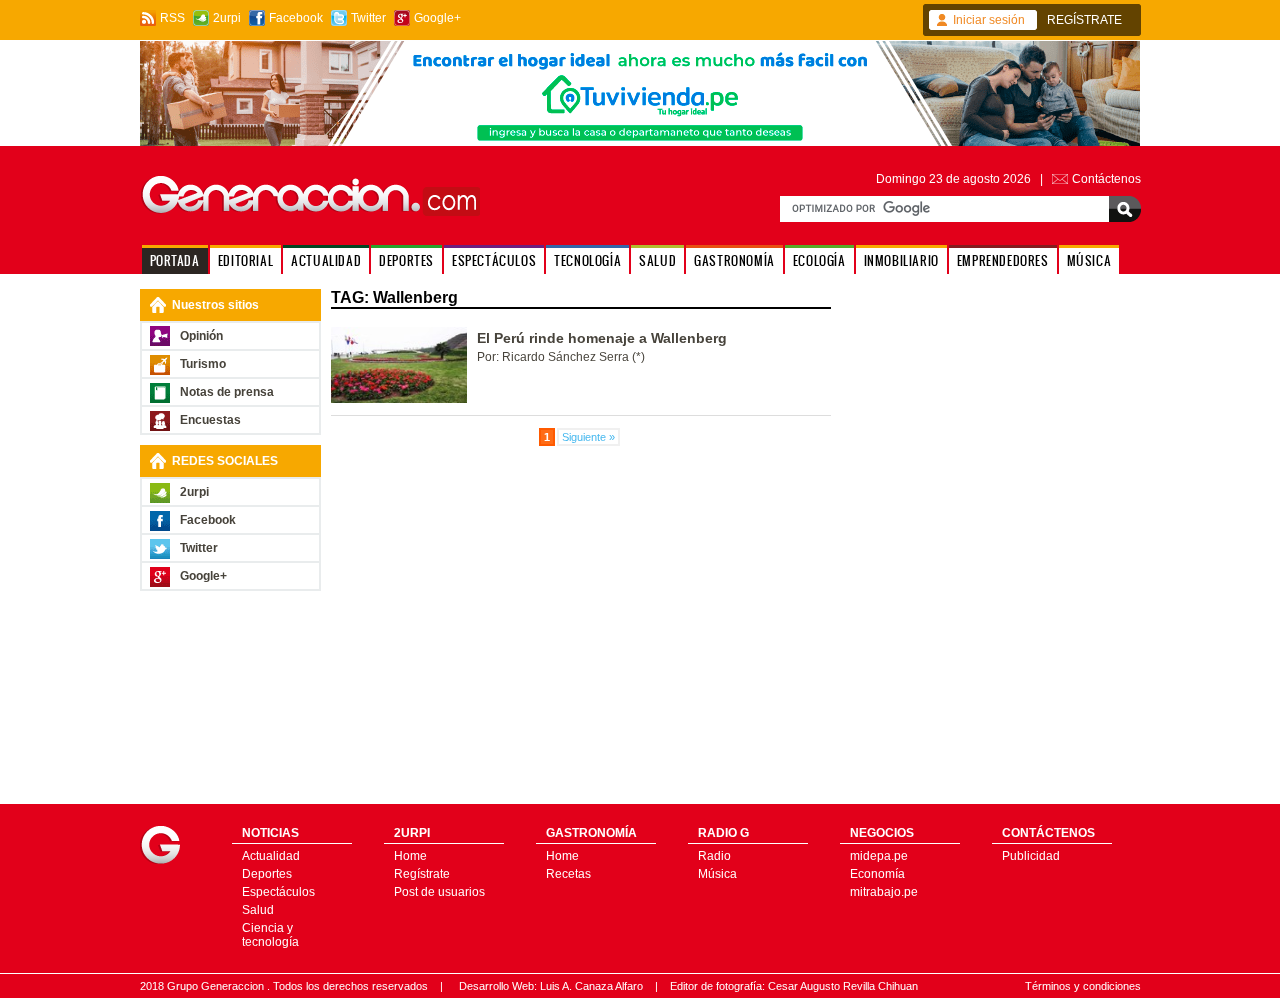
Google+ (437, 18)
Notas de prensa (227, 392)
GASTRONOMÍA (734, 260)
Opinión (201, 336)
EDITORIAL (245, 260)
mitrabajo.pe (884, 892)
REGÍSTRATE (1084, 20)
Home (410, 856)
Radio (714, 856)
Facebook (296, 18)
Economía (877, 874)
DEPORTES (406, 260)
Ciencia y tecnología (270, 935)
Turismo (203, 364)
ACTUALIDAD (326, 260)
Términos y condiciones (1083, 986)
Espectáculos (278, 892)
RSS (172, 18)
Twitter (368, 18)
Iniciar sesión (989, 20)
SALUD (657, 260)
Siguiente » (588, 437)
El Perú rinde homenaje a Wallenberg (602, 338)
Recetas (568, 874)
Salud (258, 910)
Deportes (267, 874)
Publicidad (1031, 856)
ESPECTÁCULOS (494, 260)
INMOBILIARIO (901, 260)
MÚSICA (1089, 260)
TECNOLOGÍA (587, 260)
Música (717, 874)
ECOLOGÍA (819, 260)
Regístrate (422, 874)
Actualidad (271, 856)
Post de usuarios (439, 892)
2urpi (227, 18)
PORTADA (175, 260)
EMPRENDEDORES (1003, 260)
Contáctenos (1106, 179)
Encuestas (210, 420)
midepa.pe (879, 856)
